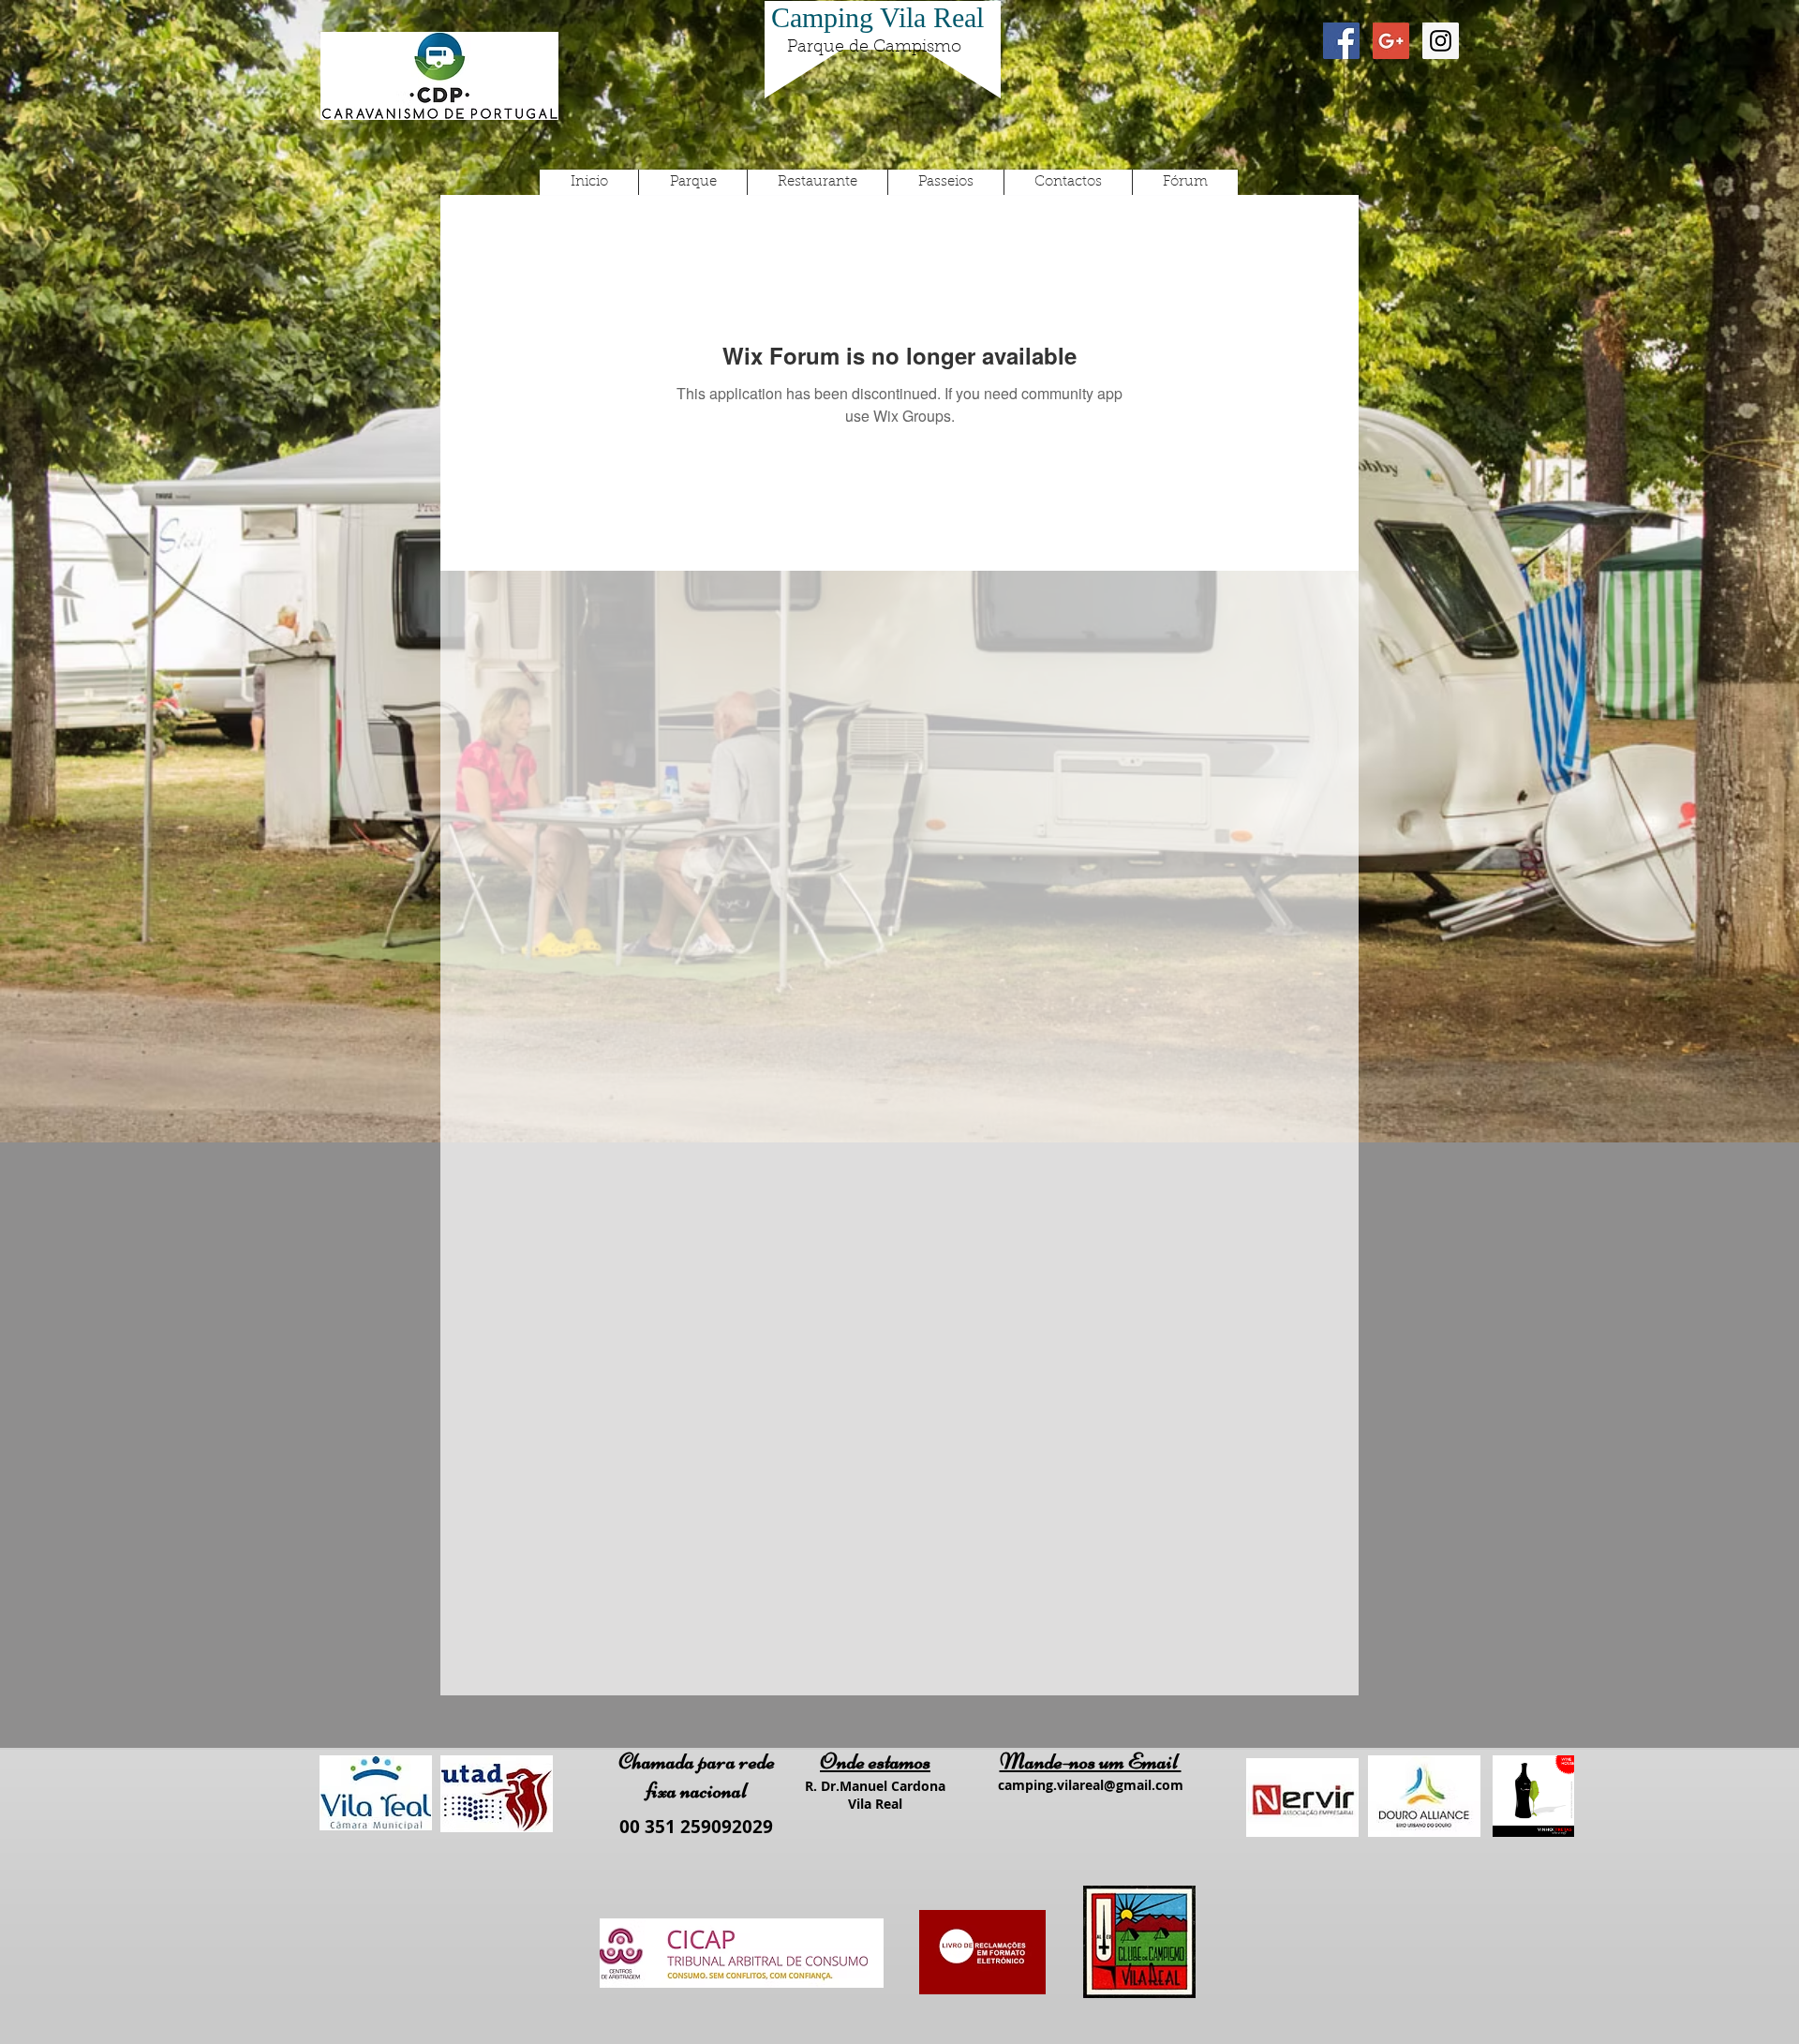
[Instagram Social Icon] (1441, 41)
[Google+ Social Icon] (1391, 41)
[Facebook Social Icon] (1341, 41)
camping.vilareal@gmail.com (1091, 1785)
